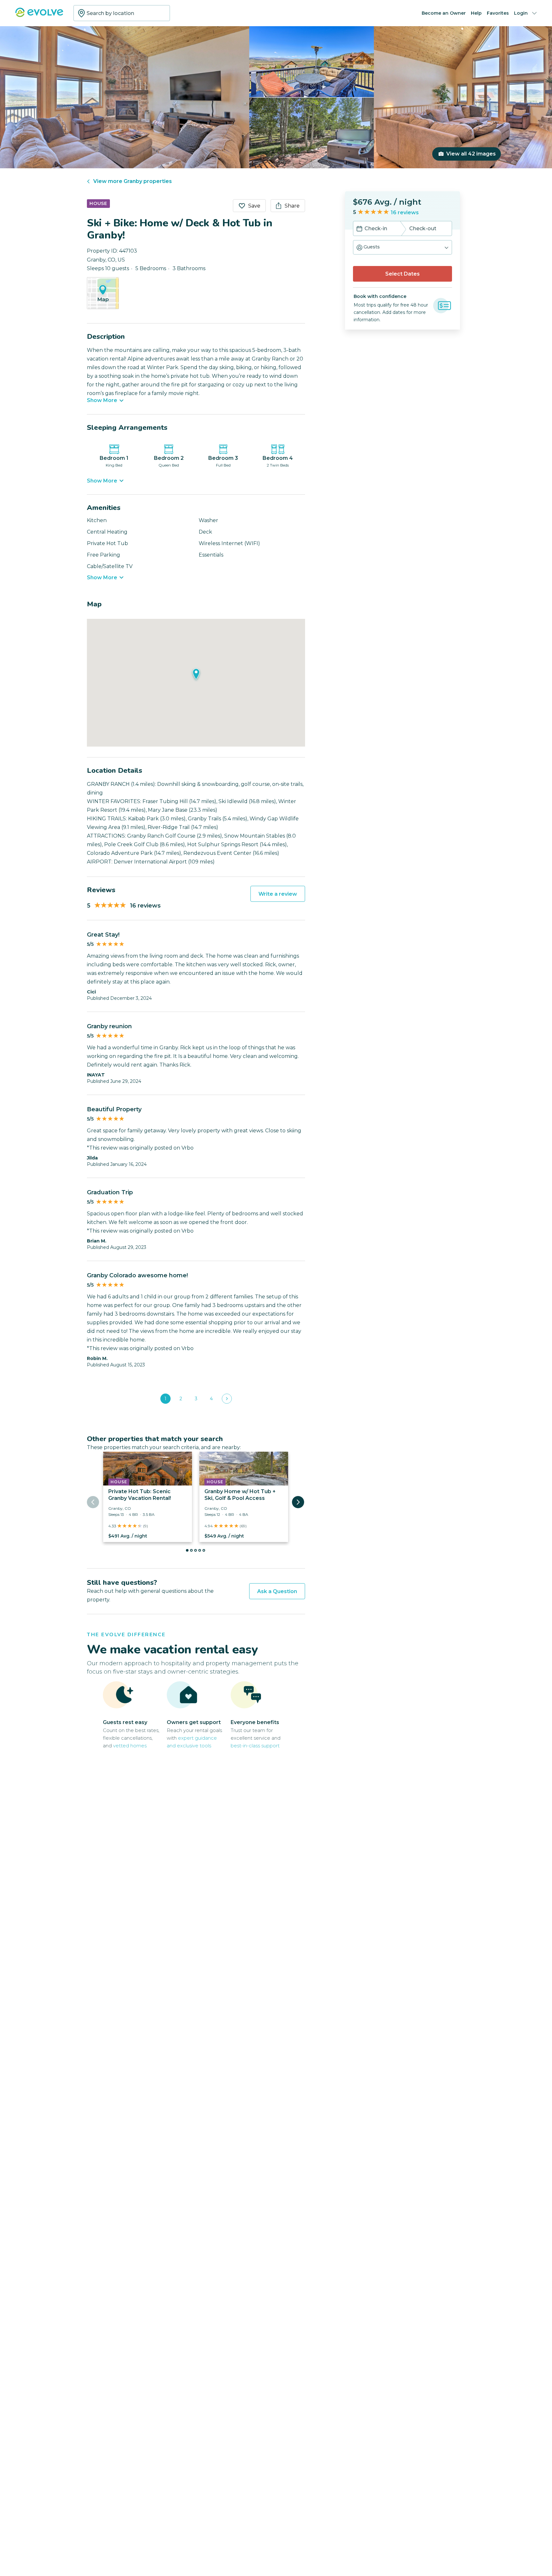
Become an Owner (444, 13)
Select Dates (402, 274)
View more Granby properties (133, 181)
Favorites (498, 13)
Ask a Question (277, 1591)
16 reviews (405, 213)
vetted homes (130, 1746)
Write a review (278, 894)
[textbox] (122, 13)
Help (476, 13)
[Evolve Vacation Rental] (39, 15)
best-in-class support (255, 1746)
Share (292, 206)
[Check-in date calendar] (359, 229)
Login (521, 13)
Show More (102, 400)
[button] (402, 247)
